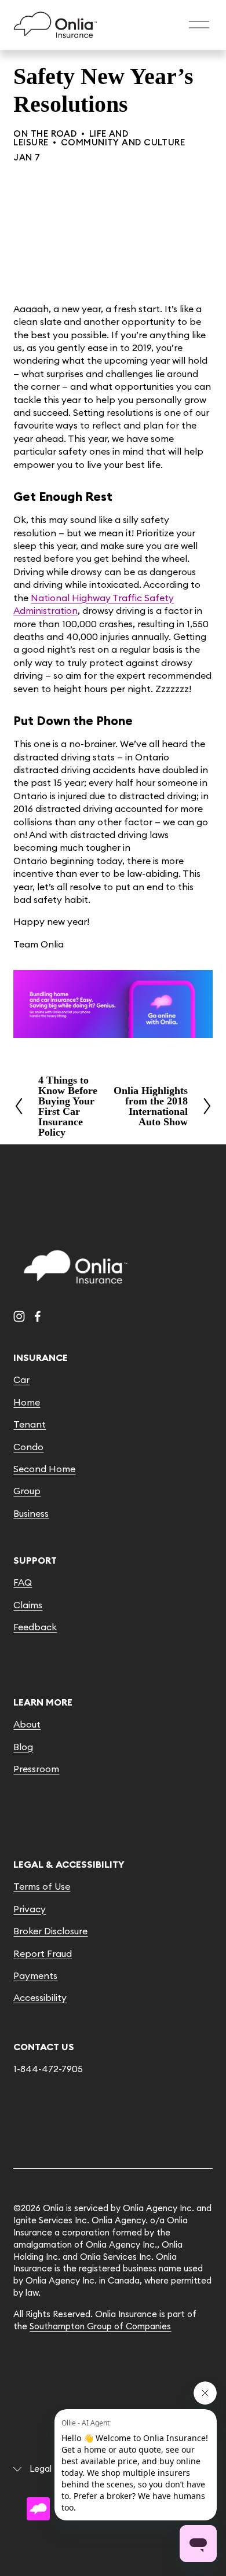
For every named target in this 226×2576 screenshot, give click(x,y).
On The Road (45, 133)
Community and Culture (123, 142)
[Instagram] (19, 1316)
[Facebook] (38, 1316)
